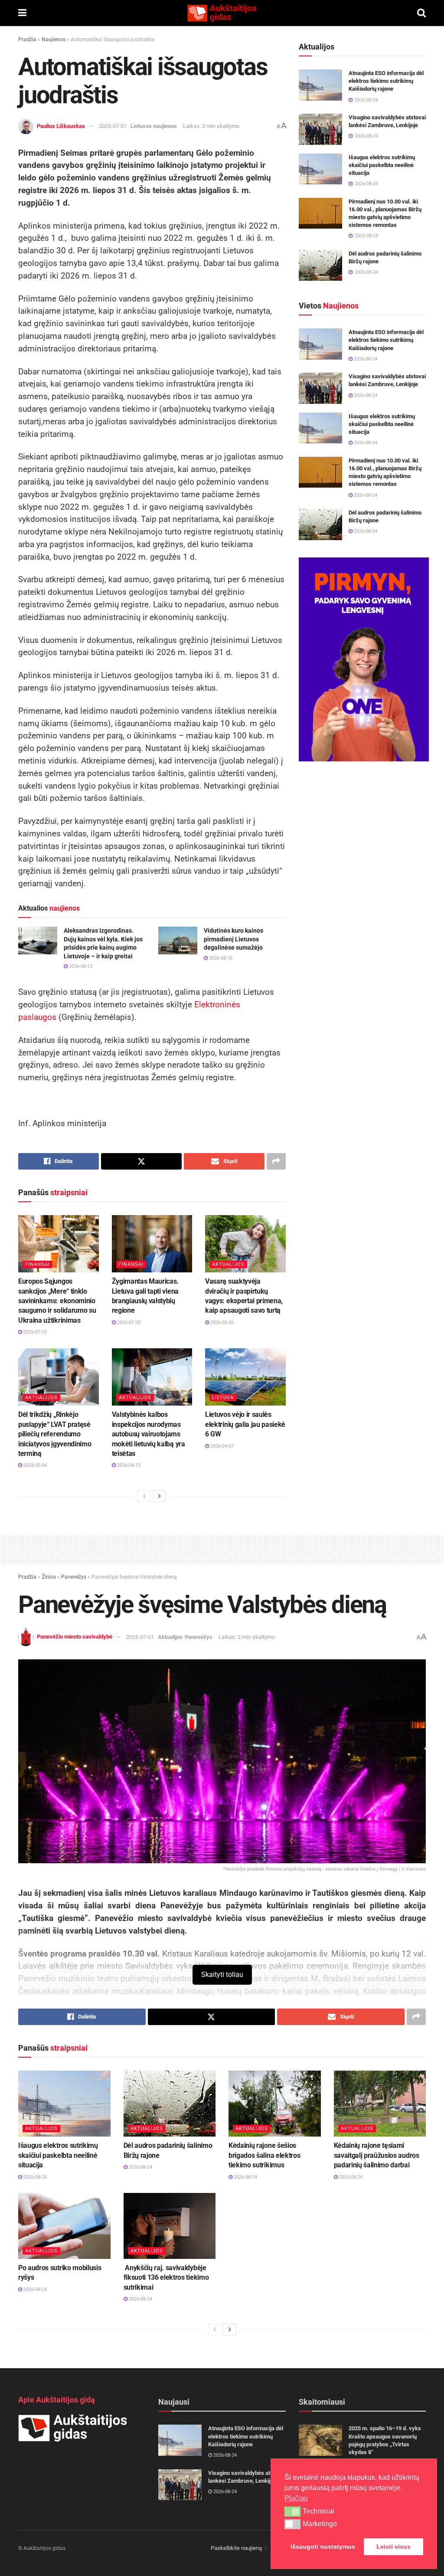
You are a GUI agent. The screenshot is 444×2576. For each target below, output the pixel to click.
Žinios (49, 1577)
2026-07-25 (34, 1332)
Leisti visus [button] (393, 2547)
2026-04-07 (221, 1446)
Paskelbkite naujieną (236, 2548)
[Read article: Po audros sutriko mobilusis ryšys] (64, 2226)
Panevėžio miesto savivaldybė (75, 1637)
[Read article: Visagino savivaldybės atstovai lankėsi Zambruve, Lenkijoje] (320, 129)
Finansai (38, 1264)
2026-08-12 (80, 966)
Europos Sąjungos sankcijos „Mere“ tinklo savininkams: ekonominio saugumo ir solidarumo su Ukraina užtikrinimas (57, 1301)
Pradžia (27, 39)
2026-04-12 (128, 1465)
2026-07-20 (128, 1322)
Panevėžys (74, 1577)
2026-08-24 (365, 359)
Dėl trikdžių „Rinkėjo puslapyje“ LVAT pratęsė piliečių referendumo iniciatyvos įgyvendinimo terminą (55, 1434)
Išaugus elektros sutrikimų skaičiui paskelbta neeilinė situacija (382, 165)
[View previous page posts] (144, 1496)
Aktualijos (228, 1264)
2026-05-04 (34, 1465)
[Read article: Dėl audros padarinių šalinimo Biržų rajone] (320, 265)
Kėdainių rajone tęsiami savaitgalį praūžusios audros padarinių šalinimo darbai (377, 2155)
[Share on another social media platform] (276, 1161)
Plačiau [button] (296, 2498)
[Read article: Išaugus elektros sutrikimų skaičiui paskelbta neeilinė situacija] (320, 169)
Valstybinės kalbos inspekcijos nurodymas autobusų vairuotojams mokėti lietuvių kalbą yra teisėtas (149, 1434)
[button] (292, 2511)
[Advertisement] (222, 1548)
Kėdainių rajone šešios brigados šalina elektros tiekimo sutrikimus (264, 2155)
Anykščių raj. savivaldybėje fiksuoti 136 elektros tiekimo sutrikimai (166, 2278)
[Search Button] (421, 13)
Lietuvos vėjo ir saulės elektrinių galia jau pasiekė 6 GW (245, 1424)
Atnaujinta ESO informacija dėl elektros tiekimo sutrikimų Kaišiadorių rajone (386, 81)
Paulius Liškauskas (61, 126)
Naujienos (54, 39)
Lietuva (223, 1398)
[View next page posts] (160, 1496)
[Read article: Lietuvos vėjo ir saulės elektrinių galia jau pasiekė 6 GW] (245, 1377)
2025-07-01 (113, 126)
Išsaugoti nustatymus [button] (323, 2547)
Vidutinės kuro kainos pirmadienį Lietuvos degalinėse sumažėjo (233, 939)
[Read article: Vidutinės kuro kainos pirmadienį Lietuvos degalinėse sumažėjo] (178, 941)
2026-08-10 (220, 958)
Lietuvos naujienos (154, 126)
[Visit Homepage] (222, 13)
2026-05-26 (221, 1322)
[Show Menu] (22, 13)
